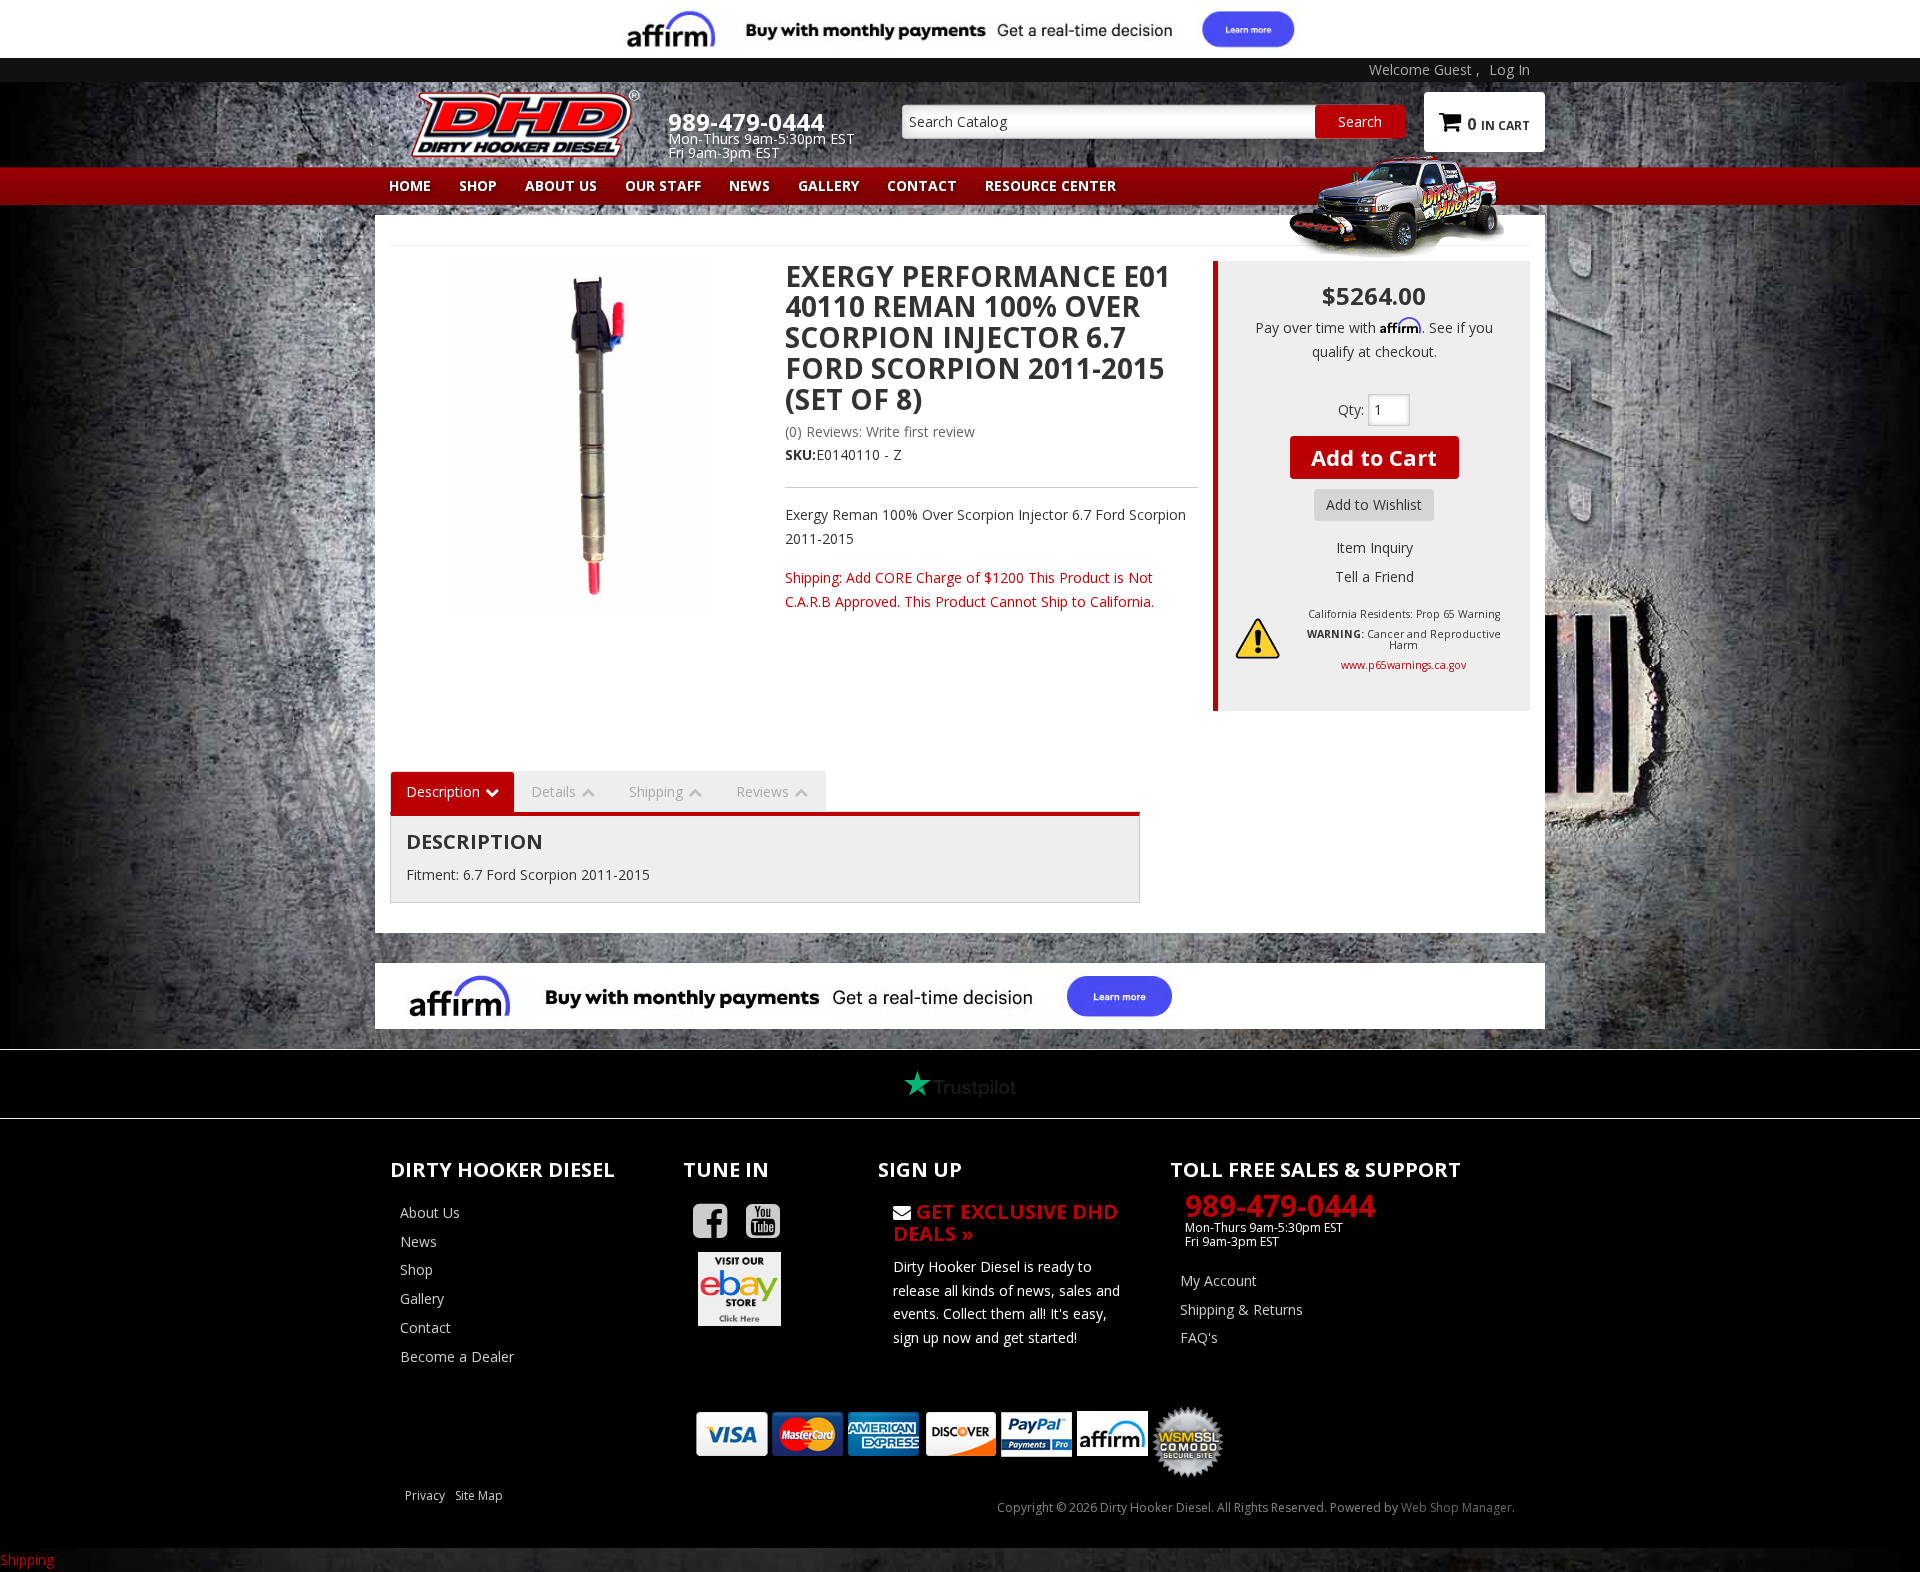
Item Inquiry (1374, 547)
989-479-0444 (1280, 1205)
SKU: (800, 454)
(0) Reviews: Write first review (880, 431)
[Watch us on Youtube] (770, 1221)
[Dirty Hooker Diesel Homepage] (521, 107)
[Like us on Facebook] (717, 1221)
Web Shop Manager (1456, 1507)
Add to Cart (1374, 457)
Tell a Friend (1374, 576)
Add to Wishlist (1374, 504)
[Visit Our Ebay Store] (765, 1289)
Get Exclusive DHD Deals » (1005, 1222)
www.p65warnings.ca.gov (1403, 665)
